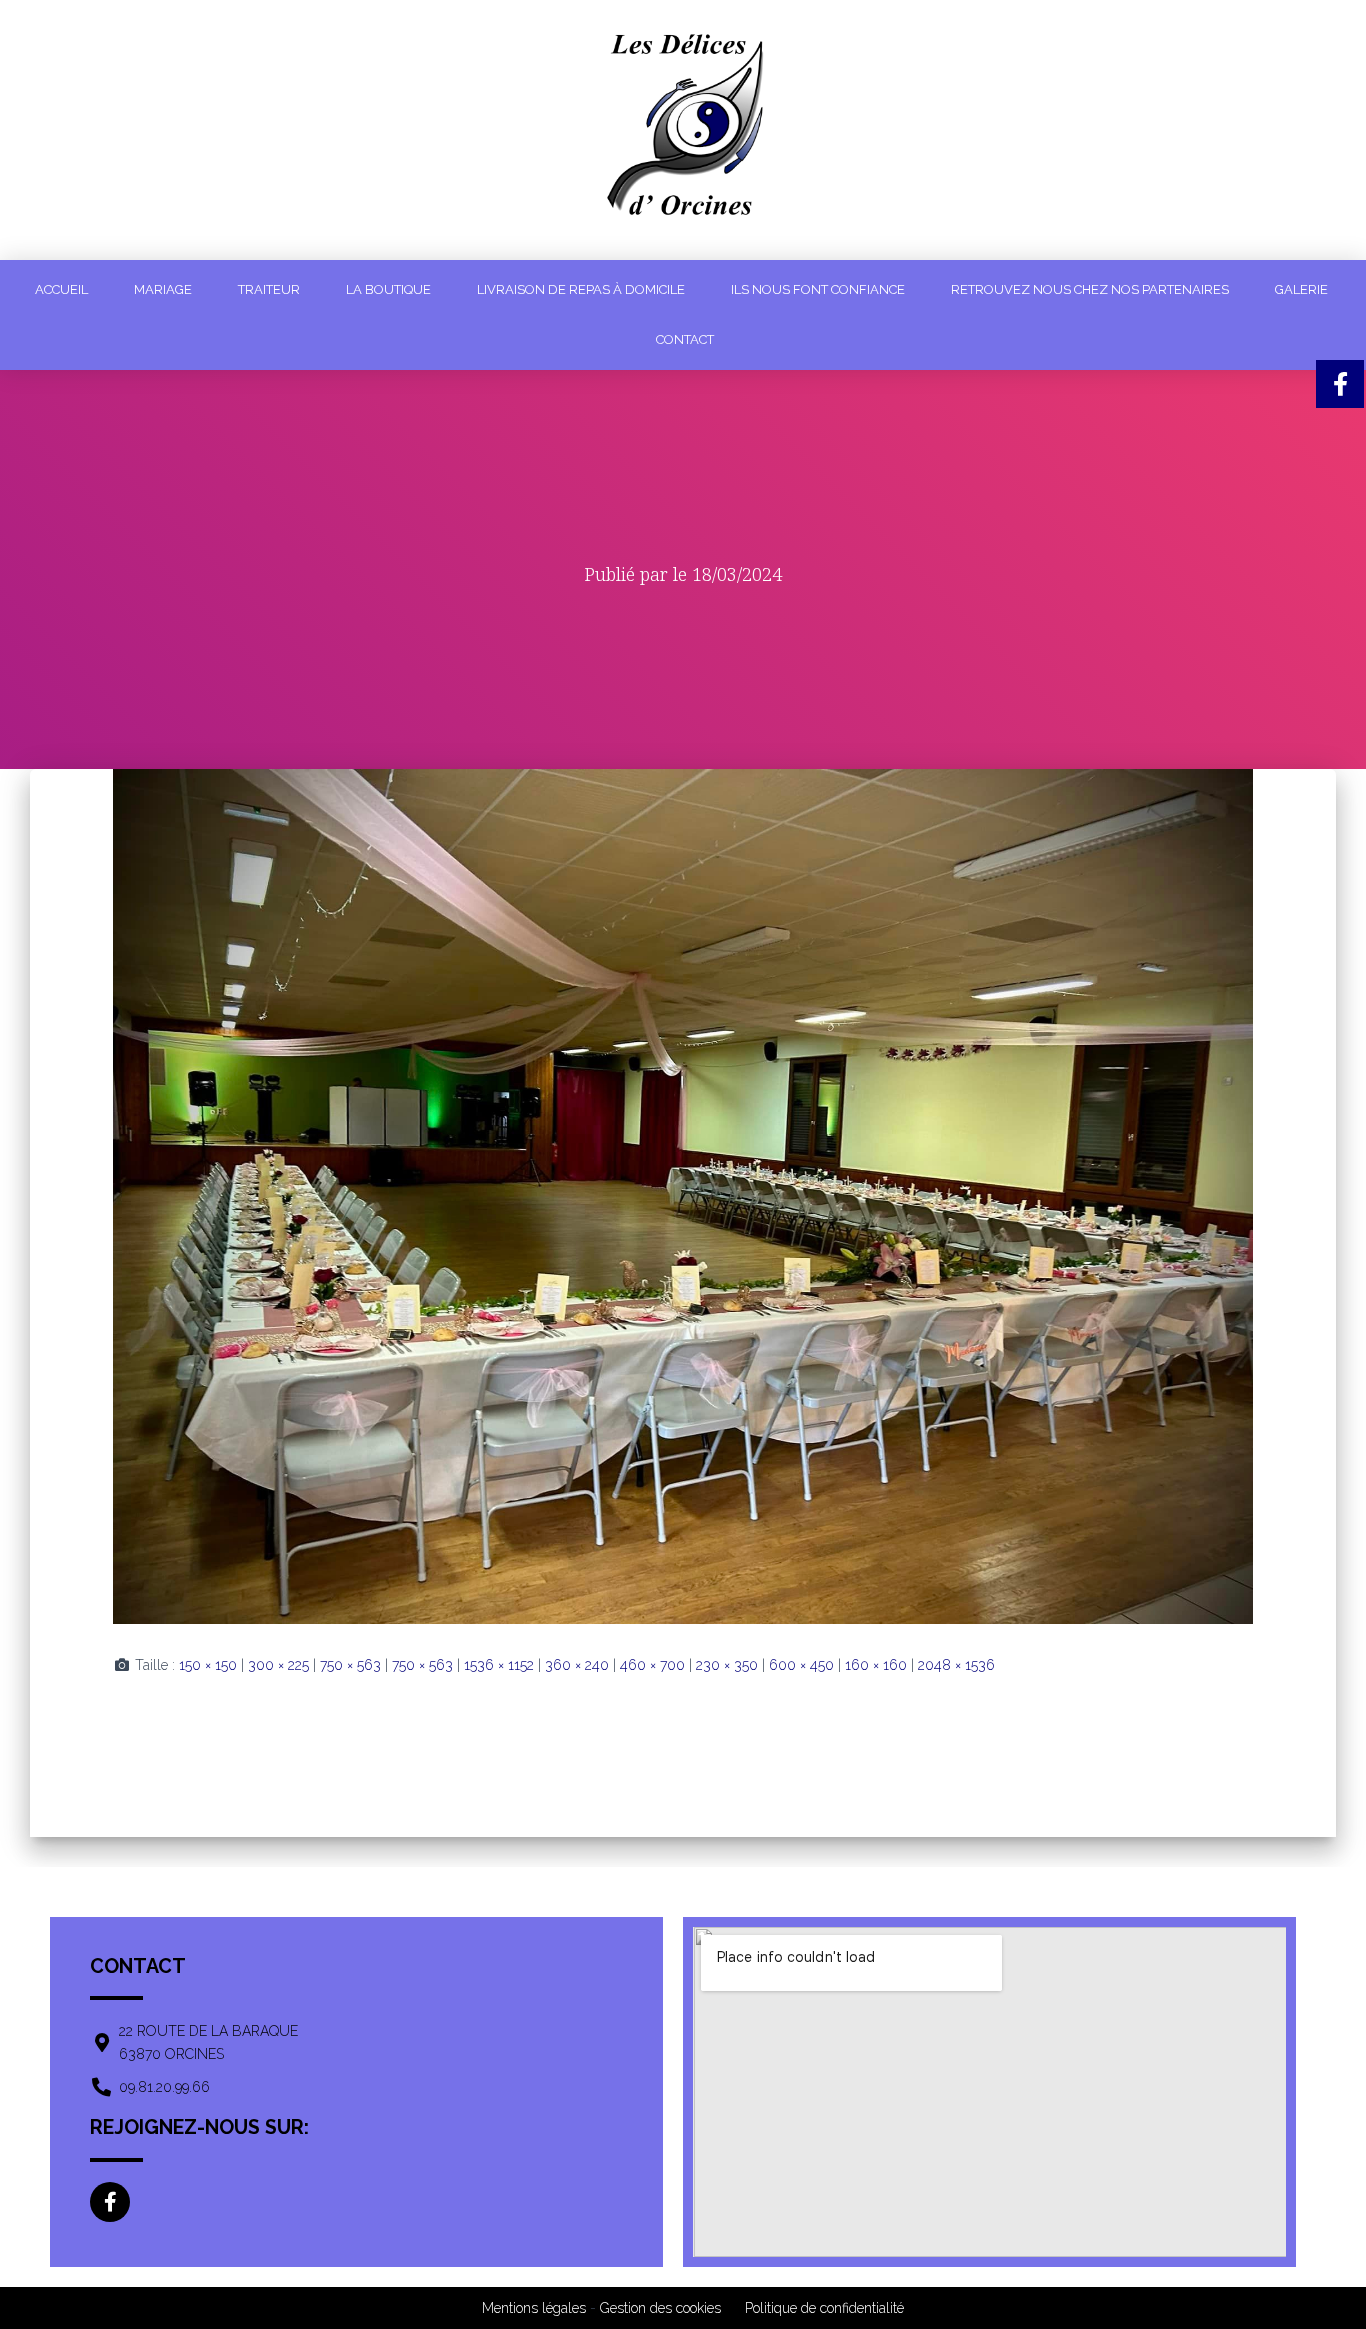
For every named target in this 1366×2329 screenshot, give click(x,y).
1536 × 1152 (499, 1665)
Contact (685, 339)
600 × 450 (801, 1665)
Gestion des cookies (660, 2308)
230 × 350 (727, 1665)
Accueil (61, 289)
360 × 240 (577, 1665)
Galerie (1301, 289)
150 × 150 (208, 1665)
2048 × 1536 (956, 1665)
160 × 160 (876, 1665)
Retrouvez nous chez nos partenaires (1090, 289)
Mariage (163, 289)
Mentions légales (534, 2308)
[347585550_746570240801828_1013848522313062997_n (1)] (683, 1195)
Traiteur (269, 289)
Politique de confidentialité (824, 2308)
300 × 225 (278, 1665)
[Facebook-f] (110, 2202)
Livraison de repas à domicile (581, 289)
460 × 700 (652, 1665)
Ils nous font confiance (818, 289)
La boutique (388, 289)
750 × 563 (350, 1665)
